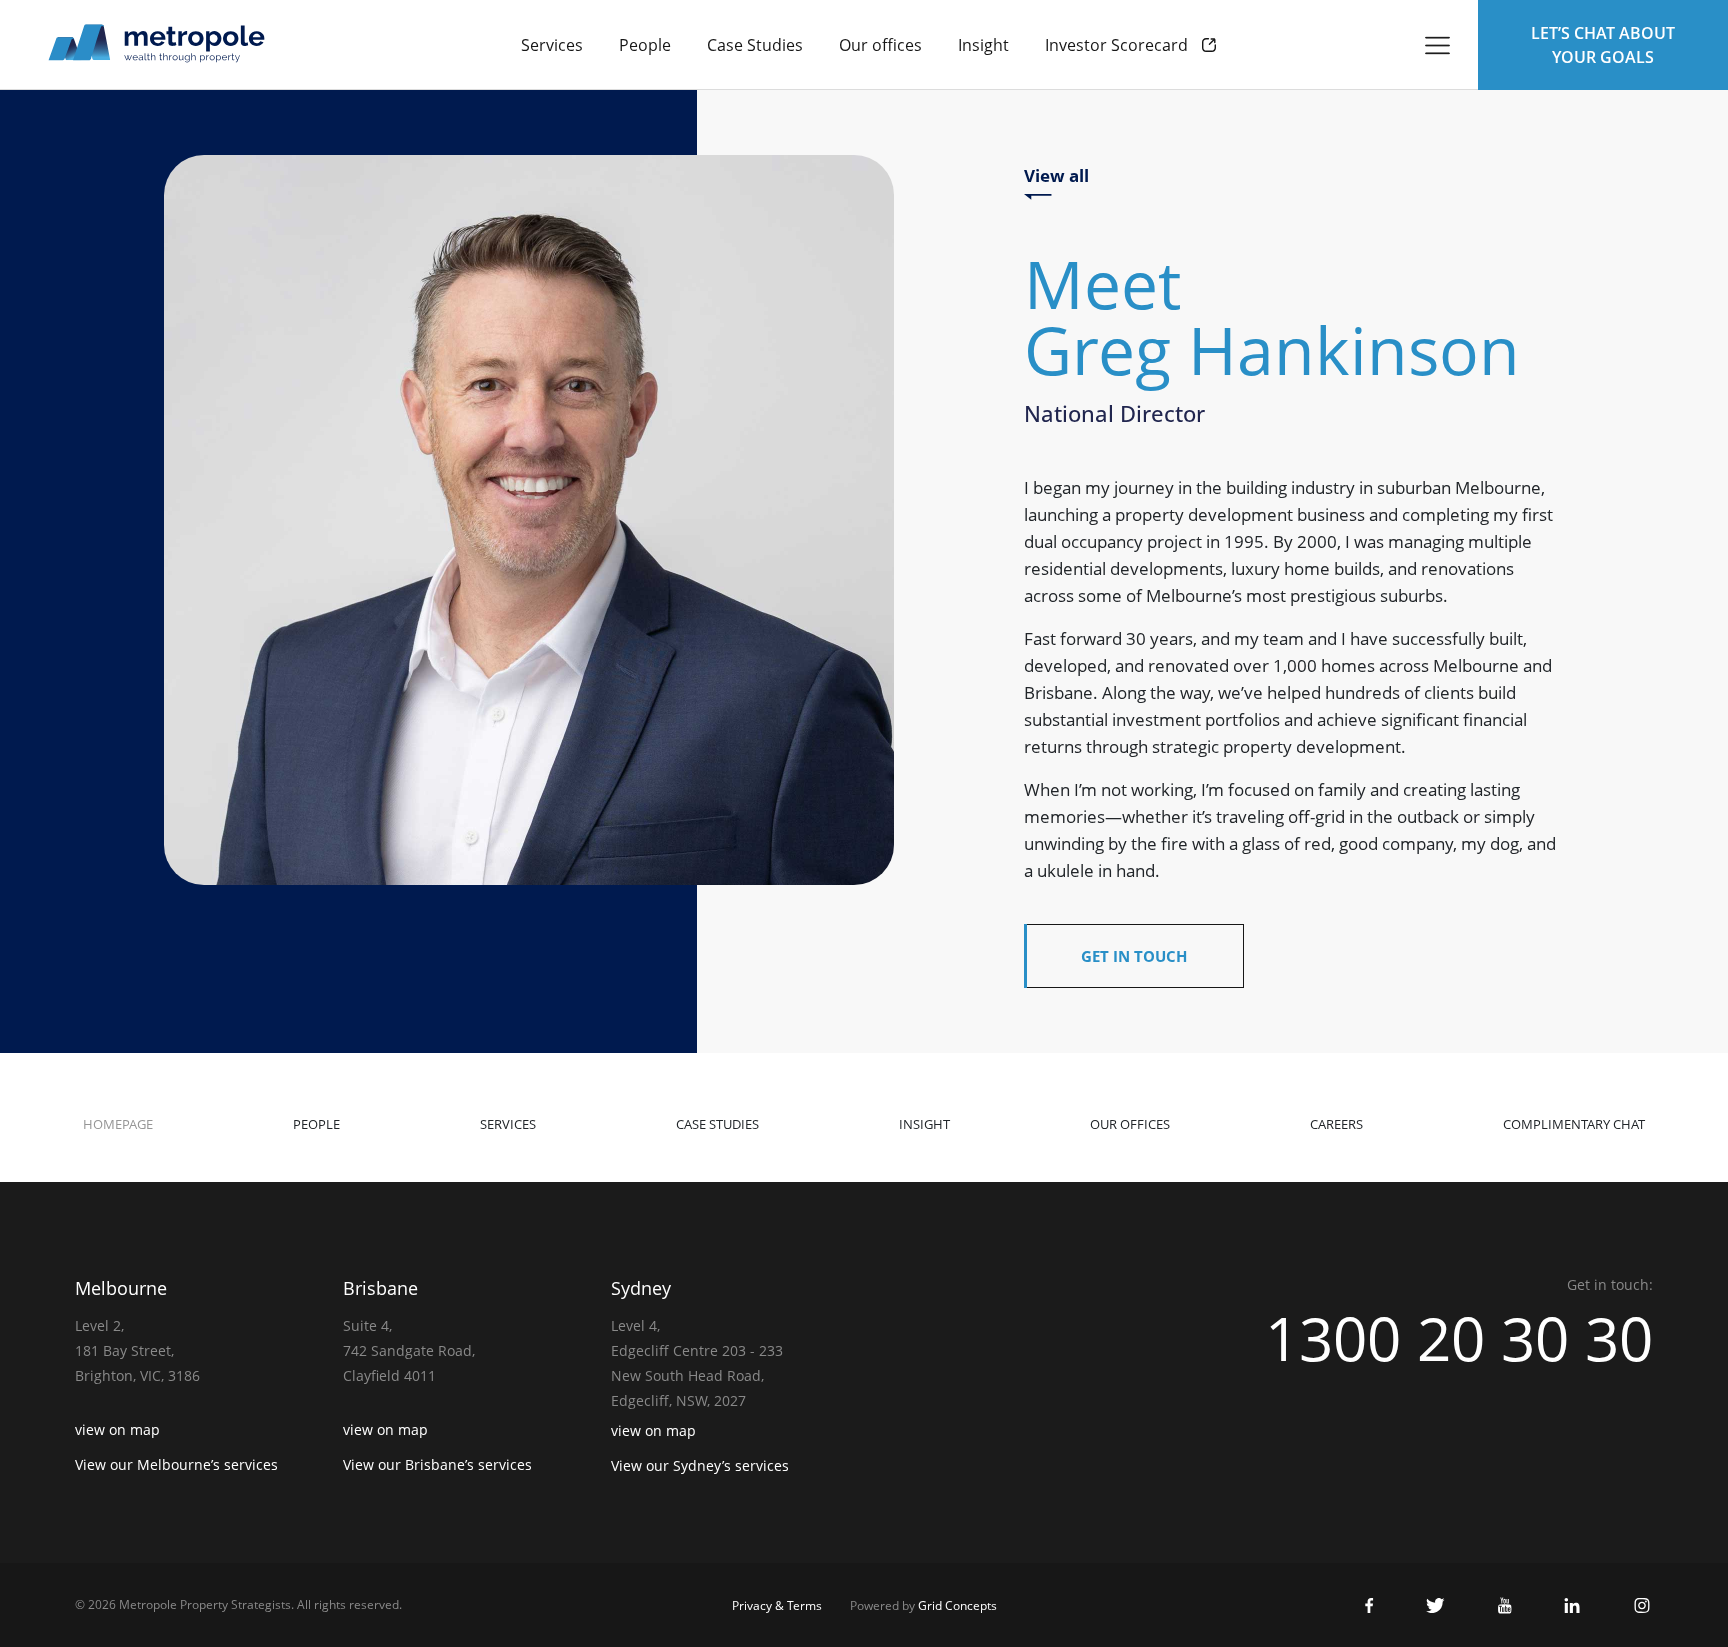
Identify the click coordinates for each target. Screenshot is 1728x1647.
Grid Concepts (957, 1605)
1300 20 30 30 (1459, 1338)
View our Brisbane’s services (437, 1464)
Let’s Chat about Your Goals (1603, 45)
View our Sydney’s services (700, 1465)
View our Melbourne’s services (176, 1464)
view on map (117, 1429)
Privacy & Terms (777, 1605)
